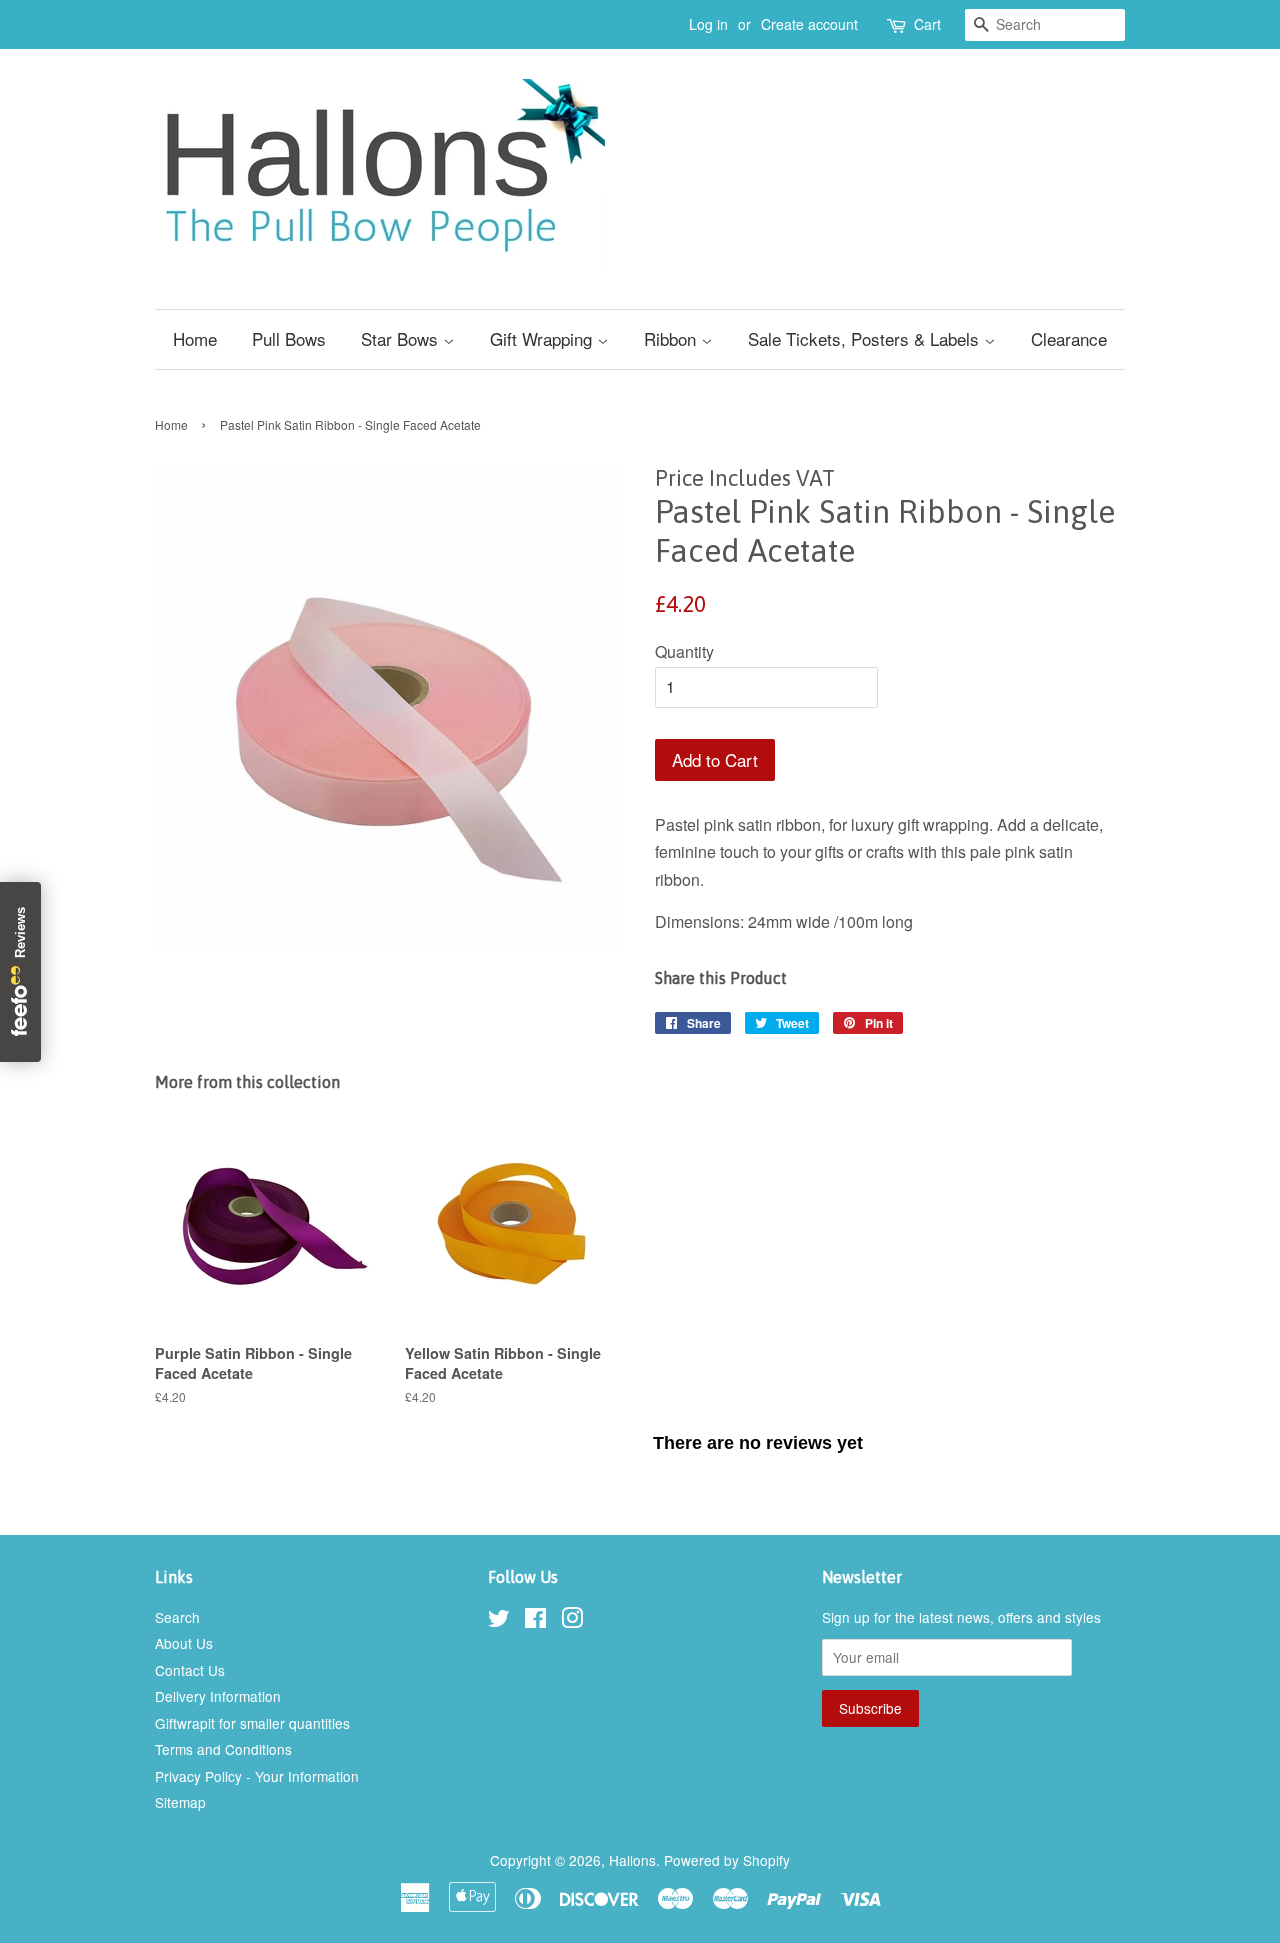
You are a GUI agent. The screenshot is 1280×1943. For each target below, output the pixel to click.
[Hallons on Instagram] (572, 1621)
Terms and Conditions (223, 1749)
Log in (708, 24)
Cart (927, 24)
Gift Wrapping (543, 338)
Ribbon (672, 338)
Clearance (1069, 338)
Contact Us (190, 1670)
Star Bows (402, 338)
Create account (809, 24)
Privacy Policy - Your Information (257, 1776)
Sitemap (180, 1802)
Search (177, 1617)
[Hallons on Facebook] (535, 1621)
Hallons (632, 1860)
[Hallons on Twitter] (499, 1621)
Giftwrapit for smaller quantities (252, 1723)
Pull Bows (289, 338)
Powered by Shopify (727, 1860)
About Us (184, 1643)
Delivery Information (218, 1696)
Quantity (684, 651)
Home (195, 338)
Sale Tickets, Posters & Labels (866, 338)
